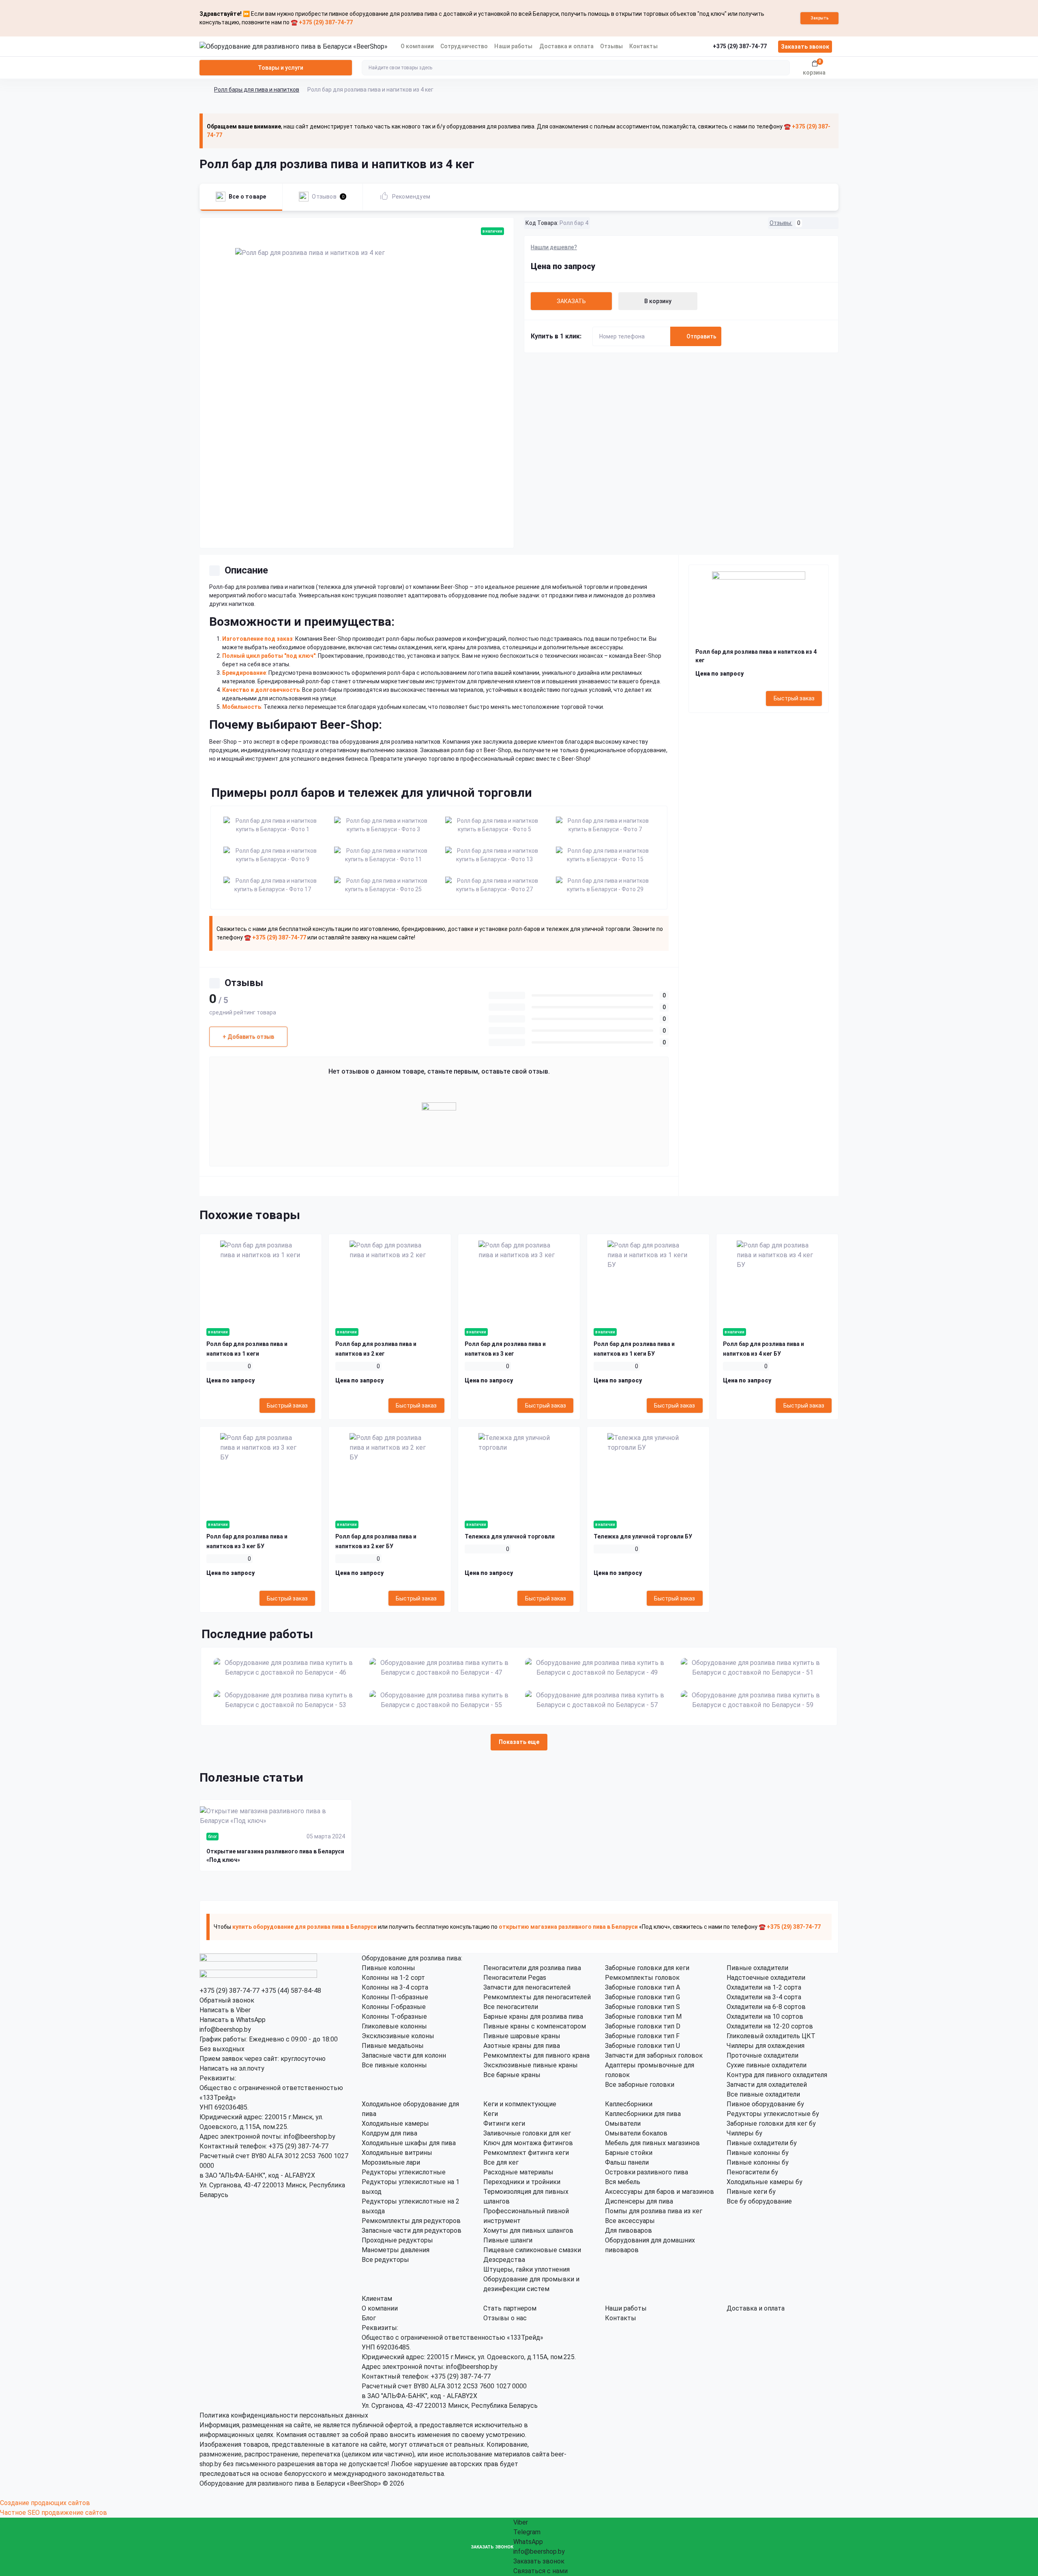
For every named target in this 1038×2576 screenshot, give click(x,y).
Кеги (491, 2114)
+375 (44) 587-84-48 (291, 1991)
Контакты (643, 46)
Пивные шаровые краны (522, 2036)
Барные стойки (629, 2153)
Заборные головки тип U (642, 2046)
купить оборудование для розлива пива (288, 1927)
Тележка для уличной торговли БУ (643, 1536)
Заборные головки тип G (642, 1997)
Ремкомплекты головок (642, 1978)
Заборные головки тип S (642, 2007)
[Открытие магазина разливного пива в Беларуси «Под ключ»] (276, 1816)
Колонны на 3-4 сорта (395, 1987)
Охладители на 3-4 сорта (764, 1997)
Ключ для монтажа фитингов (528, 2143)
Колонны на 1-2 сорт (393, 1978)
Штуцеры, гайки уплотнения (527, 2269)
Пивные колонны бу (758, 2153)
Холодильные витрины (397, 2153)
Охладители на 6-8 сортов (766, 2007)
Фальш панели (627, 2162)
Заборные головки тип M (643, 2017)
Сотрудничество (464, 46)
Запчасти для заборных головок (654, 2055)
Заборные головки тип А (642, 1987)
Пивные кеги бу (751, 2192)
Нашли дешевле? (554, 247)
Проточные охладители (762, 2055)
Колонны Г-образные (394, 2007)
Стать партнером (510, 2308)
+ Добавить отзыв (248, 1037)
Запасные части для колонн (404, 2055)
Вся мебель (623, 2182)
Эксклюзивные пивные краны (531, 2065)
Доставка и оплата (567, 46)
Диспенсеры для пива (639, 2201)
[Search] (783, 68)
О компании (417, 46)
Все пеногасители (511, 2007)
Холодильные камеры (395, 2123)
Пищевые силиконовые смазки (532, 2250)
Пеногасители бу (752, 2172)
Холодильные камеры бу (765, 2182)
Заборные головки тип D (643, 2026)
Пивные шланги (508, 2240)
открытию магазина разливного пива (552, 1927)
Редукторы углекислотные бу (773, 2114)
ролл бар (463, 750)
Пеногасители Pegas (515, 1978)
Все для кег (501, 2162)
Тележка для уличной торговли (510, 1536)
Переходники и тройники (522, 2182)
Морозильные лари (391, 2162)
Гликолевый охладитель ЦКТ (771, 2036)
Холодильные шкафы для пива (409, 2143)
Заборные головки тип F (642, 2036)
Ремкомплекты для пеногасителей (537, 1997)
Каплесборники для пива (643, 2114)
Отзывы (611, 46)
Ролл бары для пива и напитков (257, 90)
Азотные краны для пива (522, 2046)
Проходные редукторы (397, 2240)
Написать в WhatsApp (233, 2020)
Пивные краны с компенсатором (535, 2026)
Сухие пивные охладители (767, 2065)
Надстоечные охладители (766, 1978)
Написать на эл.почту (232, 2068)
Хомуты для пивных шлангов (528, 2230)
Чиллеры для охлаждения (766, 2046)
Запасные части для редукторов (412, 2230)
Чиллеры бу (744, 2133)
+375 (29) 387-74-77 (229, 1991)
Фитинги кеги (504, 2123)
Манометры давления (396, 2250)
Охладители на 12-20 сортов (770, 2026)
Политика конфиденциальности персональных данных (284, 2415)
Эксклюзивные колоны (398, 2036)
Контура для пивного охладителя (777, 2075)
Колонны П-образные (395, 1997)
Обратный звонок (227, 2000)
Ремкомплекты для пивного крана (536, 2055)
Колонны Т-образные (394, 2017)
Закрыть (819, 18)
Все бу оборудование (759, 2201)
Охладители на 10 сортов (765, 2017)
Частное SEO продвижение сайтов (54, 2513)
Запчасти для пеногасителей (527, 1987)
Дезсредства (504, 2260)
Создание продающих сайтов (45, 2503)
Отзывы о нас (505, 2318)
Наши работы (513, 46)
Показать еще (519, 1742)
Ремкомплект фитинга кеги (526, 2153)
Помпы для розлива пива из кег (654, 2211)
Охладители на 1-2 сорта (764, 1987)
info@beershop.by (225, 2029)
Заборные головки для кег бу (771, 2123)
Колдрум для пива (389, 2133)
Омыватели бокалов (636, 2133)
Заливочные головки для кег (527, 2133)
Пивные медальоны (393, 2046)
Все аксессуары (630, 2221)
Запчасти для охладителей (767, 2085)
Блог (369, 2318)
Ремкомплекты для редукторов (411, 2221)
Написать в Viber (225, 2010)
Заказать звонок (805, 47)
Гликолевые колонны (394, 2026)
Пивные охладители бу (762, 2143)
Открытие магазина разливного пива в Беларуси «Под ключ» (275, 1856)
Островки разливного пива (647, 2172)
